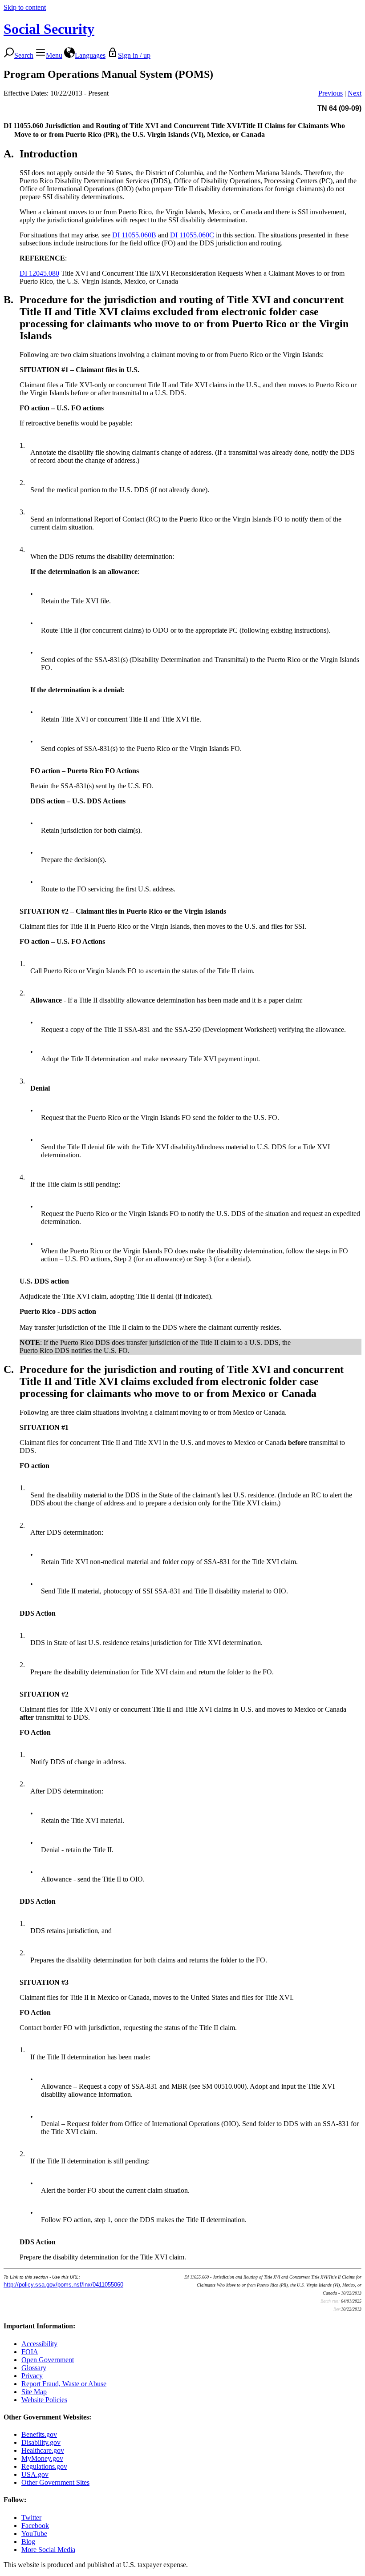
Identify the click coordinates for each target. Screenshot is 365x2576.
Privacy (32, 2376)
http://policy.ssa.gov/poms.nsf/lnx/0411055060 (63, 2285)
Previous (331, 93)
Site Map (34, 2392)
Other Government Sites (55, 2482)
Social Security (49, 29)
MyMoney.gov (42, 2458)
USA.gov (35, 2474)
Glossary (34, 2368)
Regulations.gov (44, 2466)
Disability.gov (41, 2442)
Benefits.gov (39, 2434)
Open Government (48, 2360)
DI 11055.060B (134, 235)
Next (355, 93)
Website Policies (44, 2400)
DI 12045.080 (39, 273)
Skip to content (25, 7)
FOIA (30, 2352)
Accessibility (39, 2344)
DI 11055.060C (192, 235)
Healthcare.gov (43, 2450)
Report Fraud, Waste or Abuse (64, 2384)
